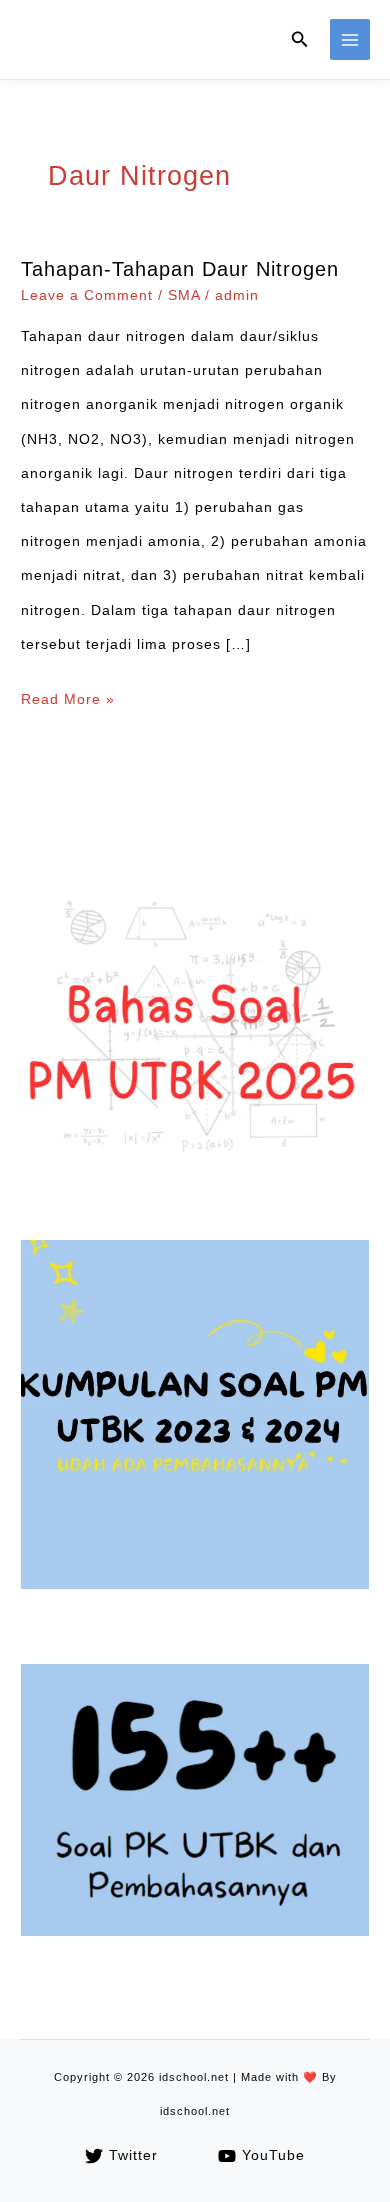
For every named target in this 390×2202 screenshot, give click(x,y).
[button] (300, 40)
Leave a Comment (87, 295)
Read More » (68, 704)
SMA (184, 295)
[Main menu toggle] (350, 39)
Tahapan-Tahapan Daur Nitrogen (180, 269)
